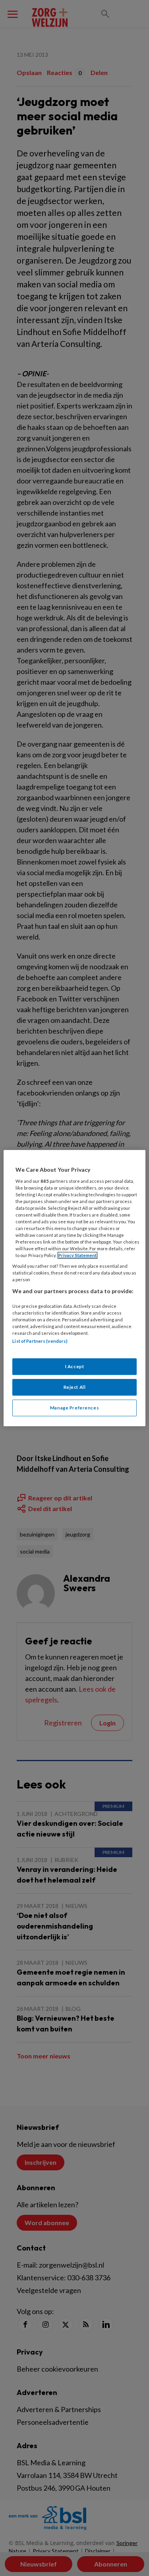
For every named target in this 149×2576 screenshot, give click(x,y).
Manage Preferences (74, 1408)
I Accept (75, 1366)
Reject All (75, 1387)
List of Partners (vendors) (40, 1341)
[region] (74, 1288)
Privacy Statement (77, 1255)
